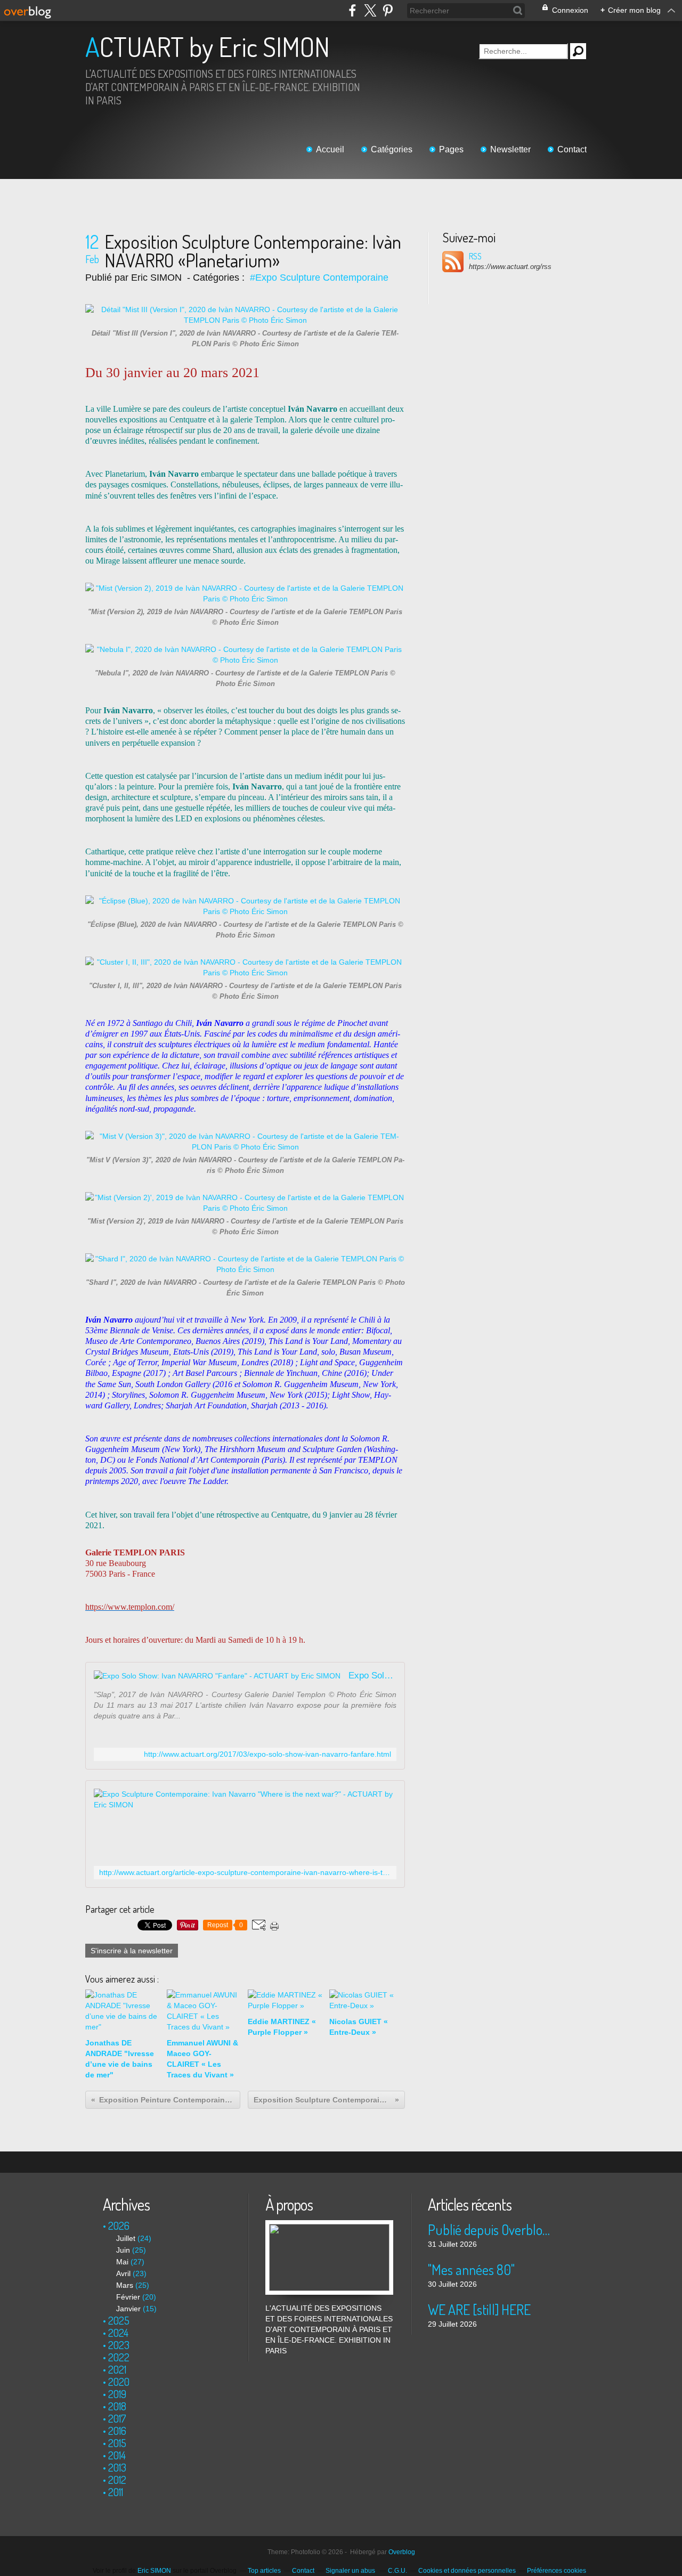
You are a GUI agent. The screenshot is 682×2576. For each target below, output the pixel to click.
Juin (123, 2250)
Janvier (128, 2309)
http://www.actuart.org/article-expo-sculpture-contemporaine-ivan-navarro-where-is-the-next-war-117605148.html (245, 1873)
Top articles (264, 2571)
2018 (117, 2406)
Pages (451, 149)
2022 (119, 2357)
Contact (572, 149)
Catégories (392, 149)
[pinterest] (388, 10)
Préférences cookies (557, 2571)
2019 (117, 2394)
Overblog (402, 2552)
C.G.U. (397, 2571)
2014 (117, 2455)
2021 (117, 2369)
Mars (125, 2285)
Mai (122, 2262)
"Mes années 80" (471, 2269)
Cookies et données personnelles (467, 2571)
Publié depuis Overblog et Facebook (492, 2229)
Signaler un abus (351, 2571)
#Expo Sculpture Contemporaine (319, 278)
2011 (116, 2492)
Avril (123, 2273)
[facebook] (352, 10)
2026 (119, 2226)
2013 (117, 2467)
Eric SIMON (154, 2571)
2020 (119, 2382)
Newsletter (510, 149)
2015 (117, 2443)
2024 (118, 2333)
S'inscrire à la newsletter (132, 1951)
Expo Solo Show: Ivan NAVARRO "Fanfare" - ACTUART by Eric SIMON (372, 1676)
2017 (117, 2418)
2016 (117, 2431)
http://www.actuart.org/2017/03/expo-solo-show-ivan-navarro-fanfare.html (267, 1754)
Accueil (330, 149)
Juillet (126, 2238)
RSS (475, 256)
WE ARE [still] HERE (479, 2309)
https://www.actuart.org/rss (510, 267)
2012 (117, 2480)
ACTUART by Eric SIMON (208, 47)
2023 (119, 2345)
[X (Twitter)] (370, 10)
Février (128, 2297)
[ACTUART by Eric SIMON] (329, 2226)
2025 (119, 2320)
